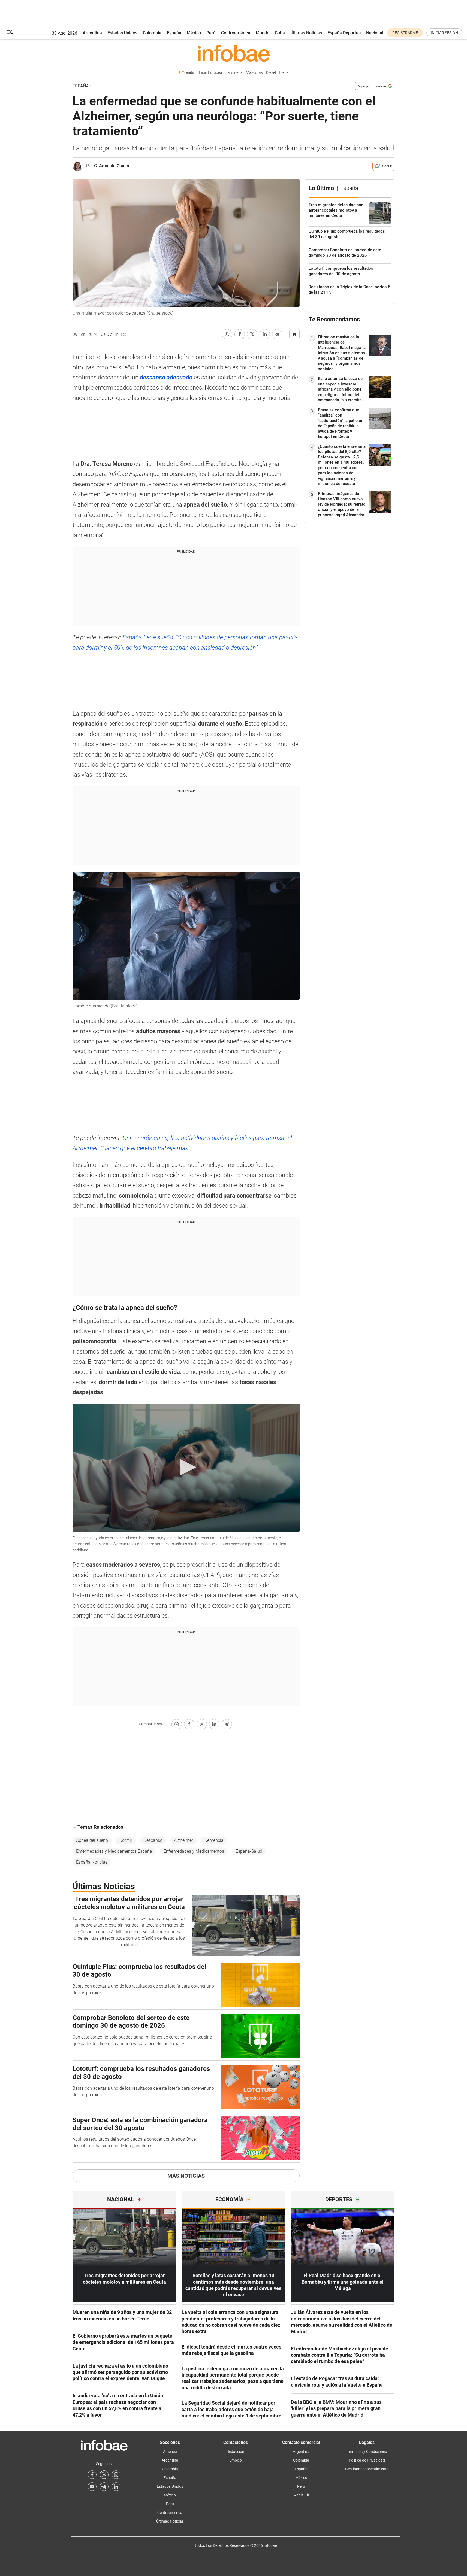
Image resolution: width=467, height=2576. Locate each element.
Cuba (280, 33)
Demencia (214, 1840)
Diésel (271, 73)
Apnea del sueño (92, 1840)
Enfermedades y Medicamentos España (114, 1851)
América (170, 2452)
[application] (186, 1468)
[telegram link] (104, 2487)
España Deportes (344, 33)
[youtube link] (92, 2487)
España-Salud (249, 1851)
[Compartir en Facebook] (240, 334)
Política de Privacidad (367, 2460)
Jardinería (234, 73)
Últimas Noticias (306, 33)
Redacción (235, 2452)
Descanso (153, 1840)
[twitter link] (104, 2475)
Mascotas (254, 73)
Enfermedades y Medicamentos (194, 1851)
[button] (10, 33)
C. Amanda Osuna (112, 166)
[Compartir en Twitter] (252, 334)
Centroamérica (236, 33)
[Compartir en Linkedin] (265, 334)
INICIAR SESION (444, 33)
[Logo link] (233, 53)
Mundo (263, 33)
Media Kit (301, 2495)
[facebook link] (92, 2475)
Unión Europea (210, 73)
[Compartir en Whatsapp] (227, 334)
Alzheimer (183, 1840)
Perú (211, 33)
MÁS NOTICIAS (186, 2176)
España (174, 33)
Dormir (126, 1840)
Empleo (236, 2460)
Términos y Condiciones (367, 2452)
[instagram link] (116, 2475)
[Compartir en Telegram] (277, 334)
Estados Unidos (122, 33)
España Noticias (92, 1862)
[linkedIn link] (116, 2487)
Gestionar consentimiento (367, 2469)
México (194, 33)
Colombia (152, 33)
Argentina (92, 33)
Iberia (284, 73)
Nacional (375, 33)
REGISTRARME (405, 33)
